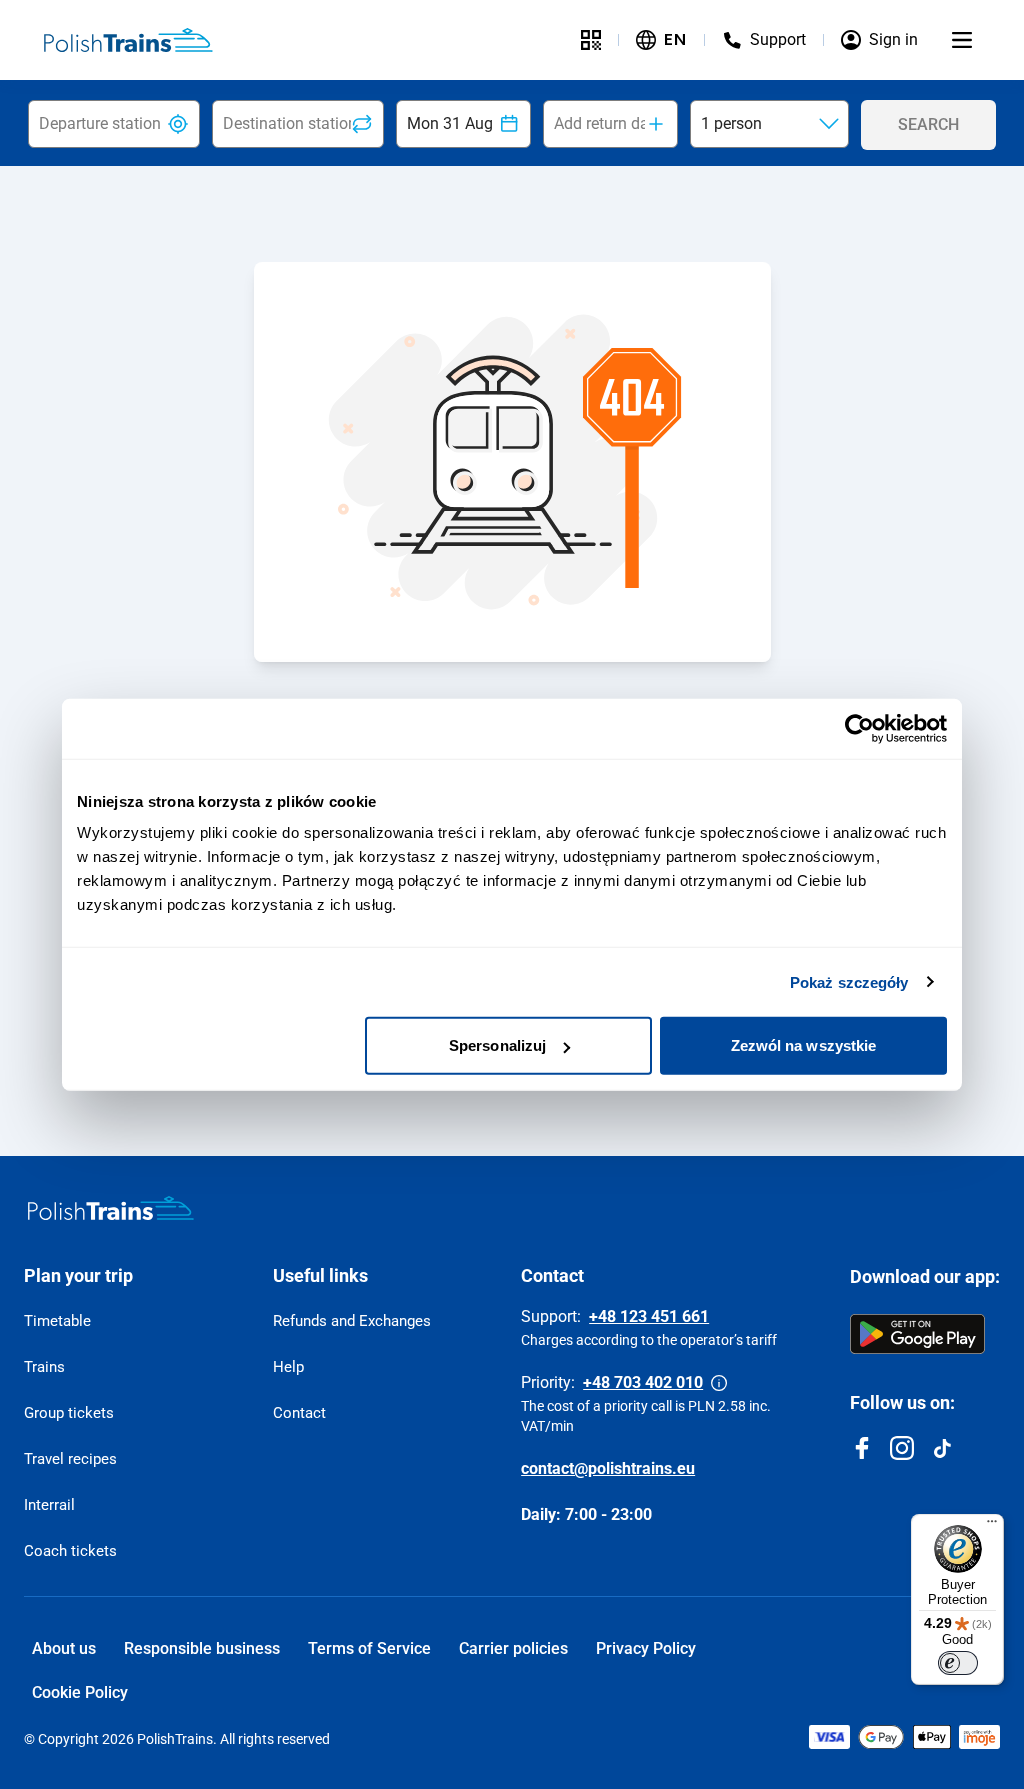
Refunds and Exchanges (352, 1321)
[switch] (958, 1663)
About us (64, 1648)
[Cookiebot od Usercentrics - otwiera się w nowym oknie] (859, 728)
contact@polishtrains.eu (608, 1468)
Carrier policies (513, 1648)
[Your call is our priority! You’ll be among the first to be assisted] (719, 1383)
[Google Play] (917, 1334)
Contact (299, 1413)
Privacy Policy (646, 1648)
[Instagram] (902, 1448)
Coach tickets (70, 1551)
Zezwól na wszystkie (804, 1045)
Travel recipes (70, 1459)
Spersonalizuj (497, 1045)
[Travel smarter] (591, 40)
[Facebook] (862, 1448)
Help (288, 1367)
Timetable (57, 1321)
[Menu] (962, 40)
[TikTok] (942, 1448)
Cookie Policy (80, 1692)
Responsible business (202, 1648)
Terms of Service (369, 1648)
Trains (44, 1367)
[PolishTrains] (111, 1208)
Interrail (49, 1505)
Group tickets (69, 1413)
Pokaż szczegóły (849, 981)
